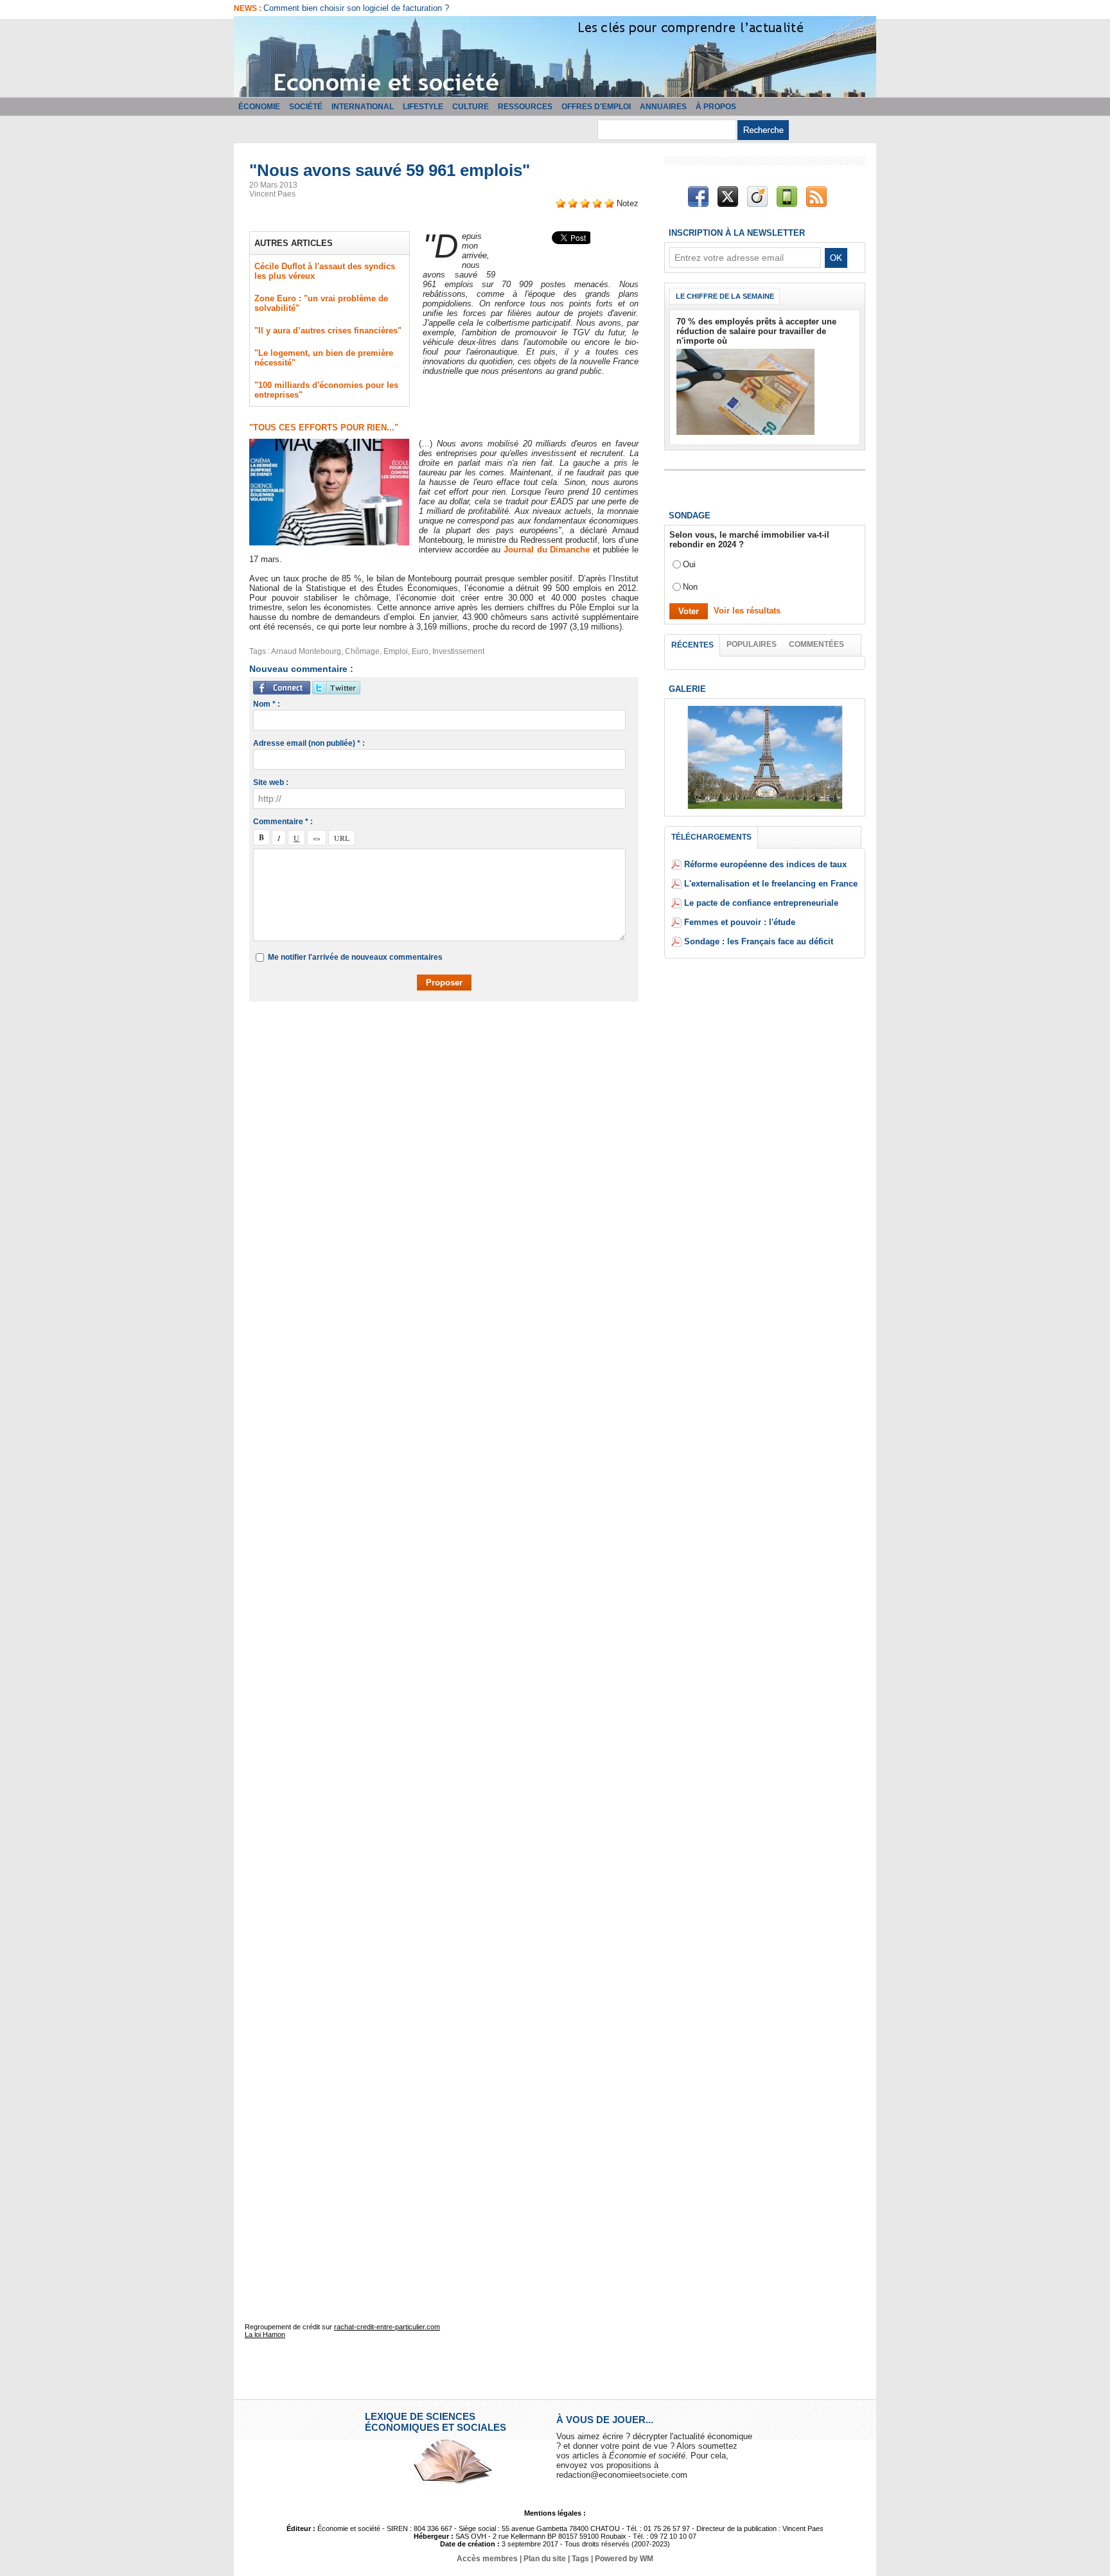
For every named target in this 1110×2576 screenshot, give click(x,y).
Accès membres (487, 2559)
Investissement (458, 651)
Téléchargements (711, 837)
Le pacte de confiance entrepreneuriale (761, 903)
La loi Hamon (265, 2334)
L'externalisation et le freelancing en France (771, 884)
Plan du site (545, 2559)
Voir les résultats (747, 611)
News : (249, 8)
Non (690, 587)
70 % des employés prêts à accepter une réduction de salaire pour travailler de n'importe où (756, 331)
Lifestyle (423, 107)
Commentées (816, 644)
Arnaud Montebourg (306, 651)
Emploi (396, 651)
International (363, 107)
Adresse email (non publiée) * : (309, 743)
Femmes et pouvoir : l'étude (740, 922)
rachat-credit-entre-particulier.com (387, 2327)
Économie (259, 107)
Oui (689, 564)
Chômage (362, 651)
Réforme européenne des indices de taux (765, 864)
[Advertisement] (454, 1048)
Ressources (525, 107)
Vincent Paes (272, 194)
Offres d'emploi (596, 107)
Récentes (692, 645)
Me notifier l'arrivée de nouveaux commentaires (355, 957)
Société (306, 107)
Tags (580, 2559)
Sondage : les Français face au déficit (759, 941)
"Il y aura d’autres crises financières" (328, 331)
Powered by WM (624, 2559)
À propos (716, 107)
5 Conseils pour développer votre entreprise (344, 8)
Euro (420, 651)
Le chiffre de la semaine (725, 296)
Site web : (271, 782)
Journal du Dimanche (547, 550)
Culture (471, 107)
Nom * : (267, 704)
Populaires (752, 644)
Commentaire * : (283, 822)
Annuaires (663, 107)
